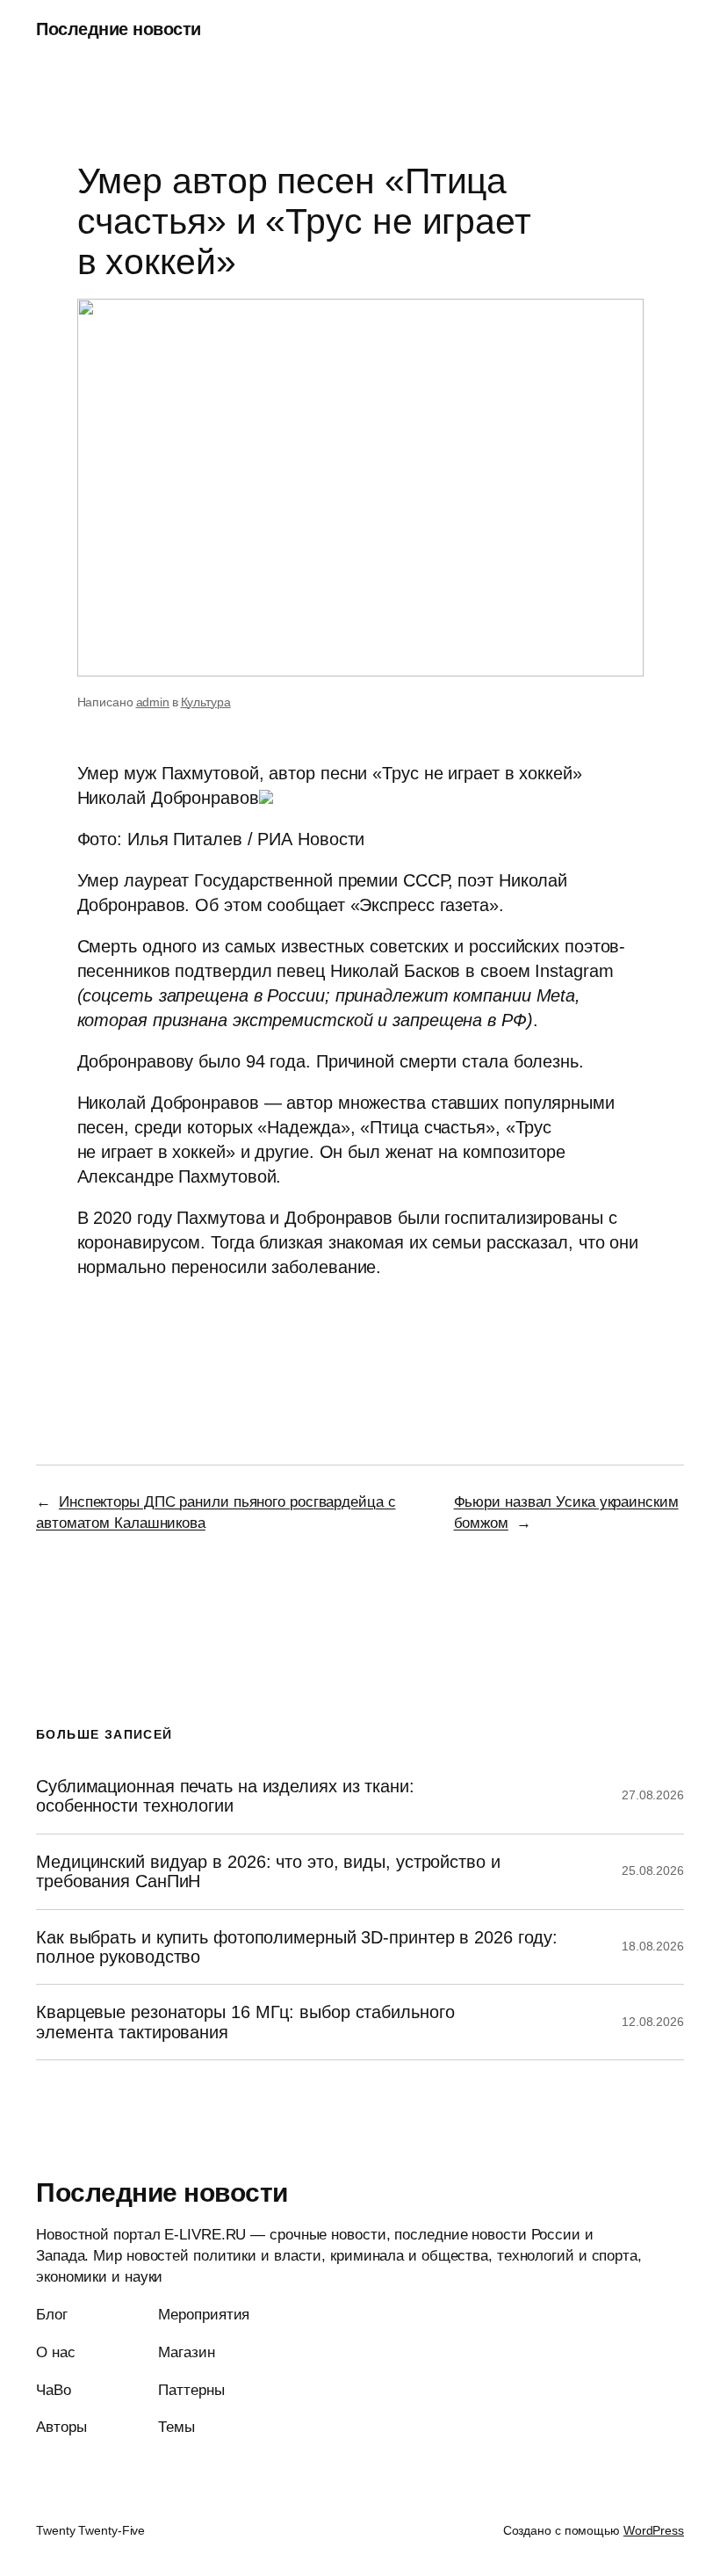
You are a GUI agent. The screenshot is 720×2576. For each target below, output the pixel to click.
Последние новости (119, 29)
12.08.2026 (653, 2022)
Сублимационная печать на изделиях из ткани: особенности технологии (225, 1796)
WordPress (654, 2530)
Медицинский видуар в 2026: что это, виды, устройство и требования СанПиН (268, 1871)
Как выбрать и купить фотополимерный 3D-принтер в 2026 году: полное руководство (297, 1947)
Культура (206, 702)
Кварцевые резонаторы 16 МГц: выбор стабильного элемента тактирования (245, 2022)
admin (153, 702)
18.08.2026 (653, 1946)
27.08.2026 (653, 1795)
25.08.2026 (653, 1870)
